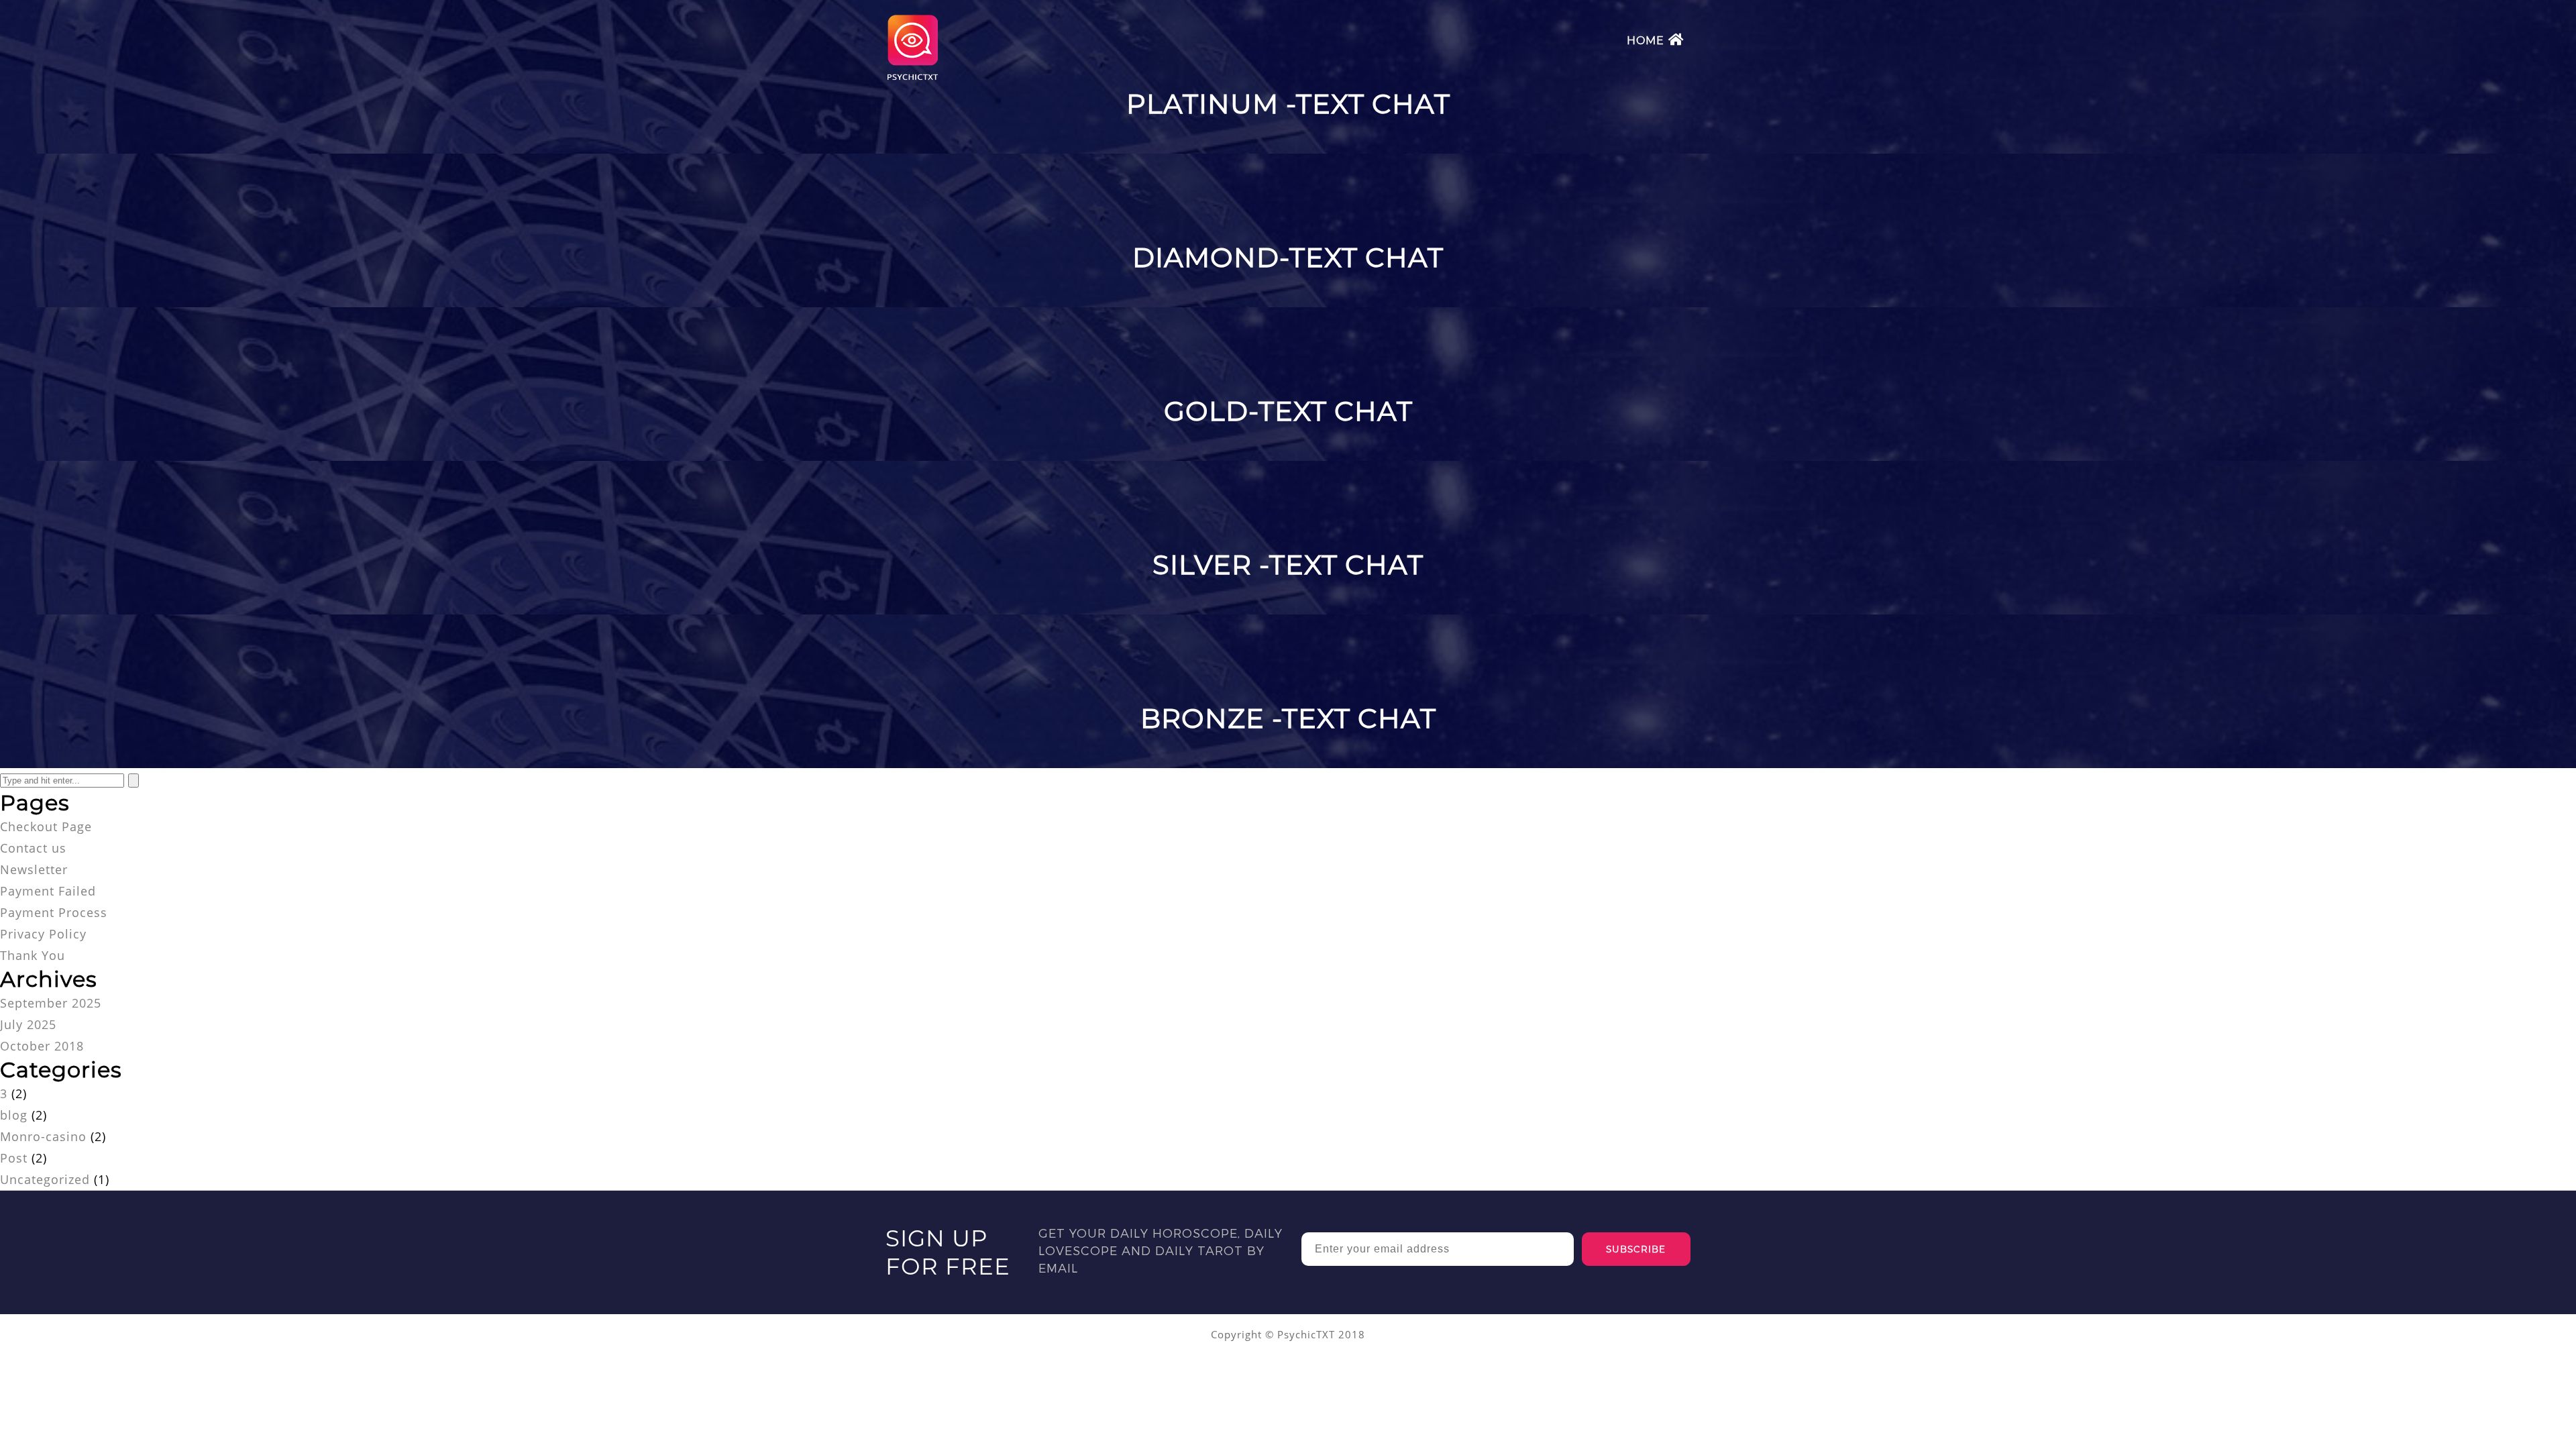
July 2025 (28, 1024)
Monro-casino (43, 1136)
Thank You (33, 955)
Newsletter (34, 869)
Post (14, 1158)
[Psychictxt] (912, 78)
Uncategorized (45, 1179)
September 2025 (51, 1003)
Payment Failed (48, 891)
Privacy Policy (43, 934)
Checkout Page (46, 826)
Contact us (33, 848)
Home (1646, 41)
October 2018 (42, 1046)
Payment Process (54, 912)
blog (14, 1115)
